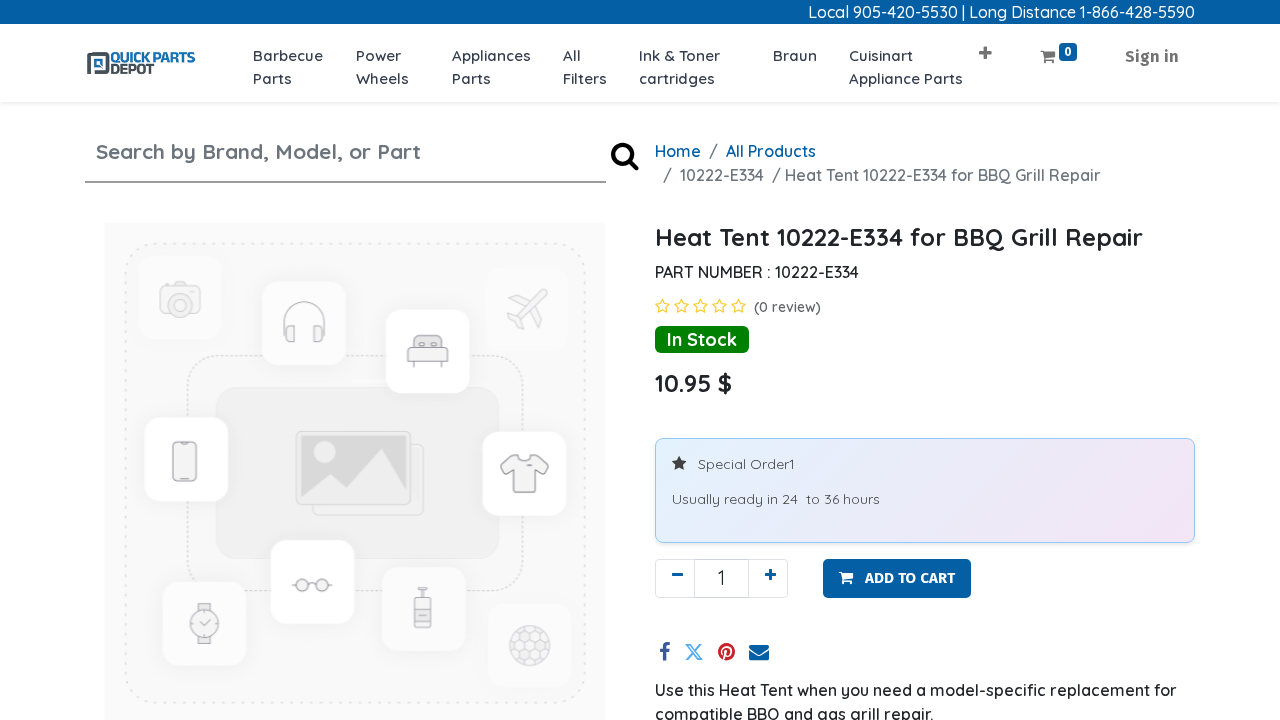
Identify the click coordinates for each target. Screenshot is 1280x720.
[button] (985, 46)
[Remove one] (675, 578)
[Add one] (768, 578)
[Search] (625, 154)
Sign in (1152, 56)
